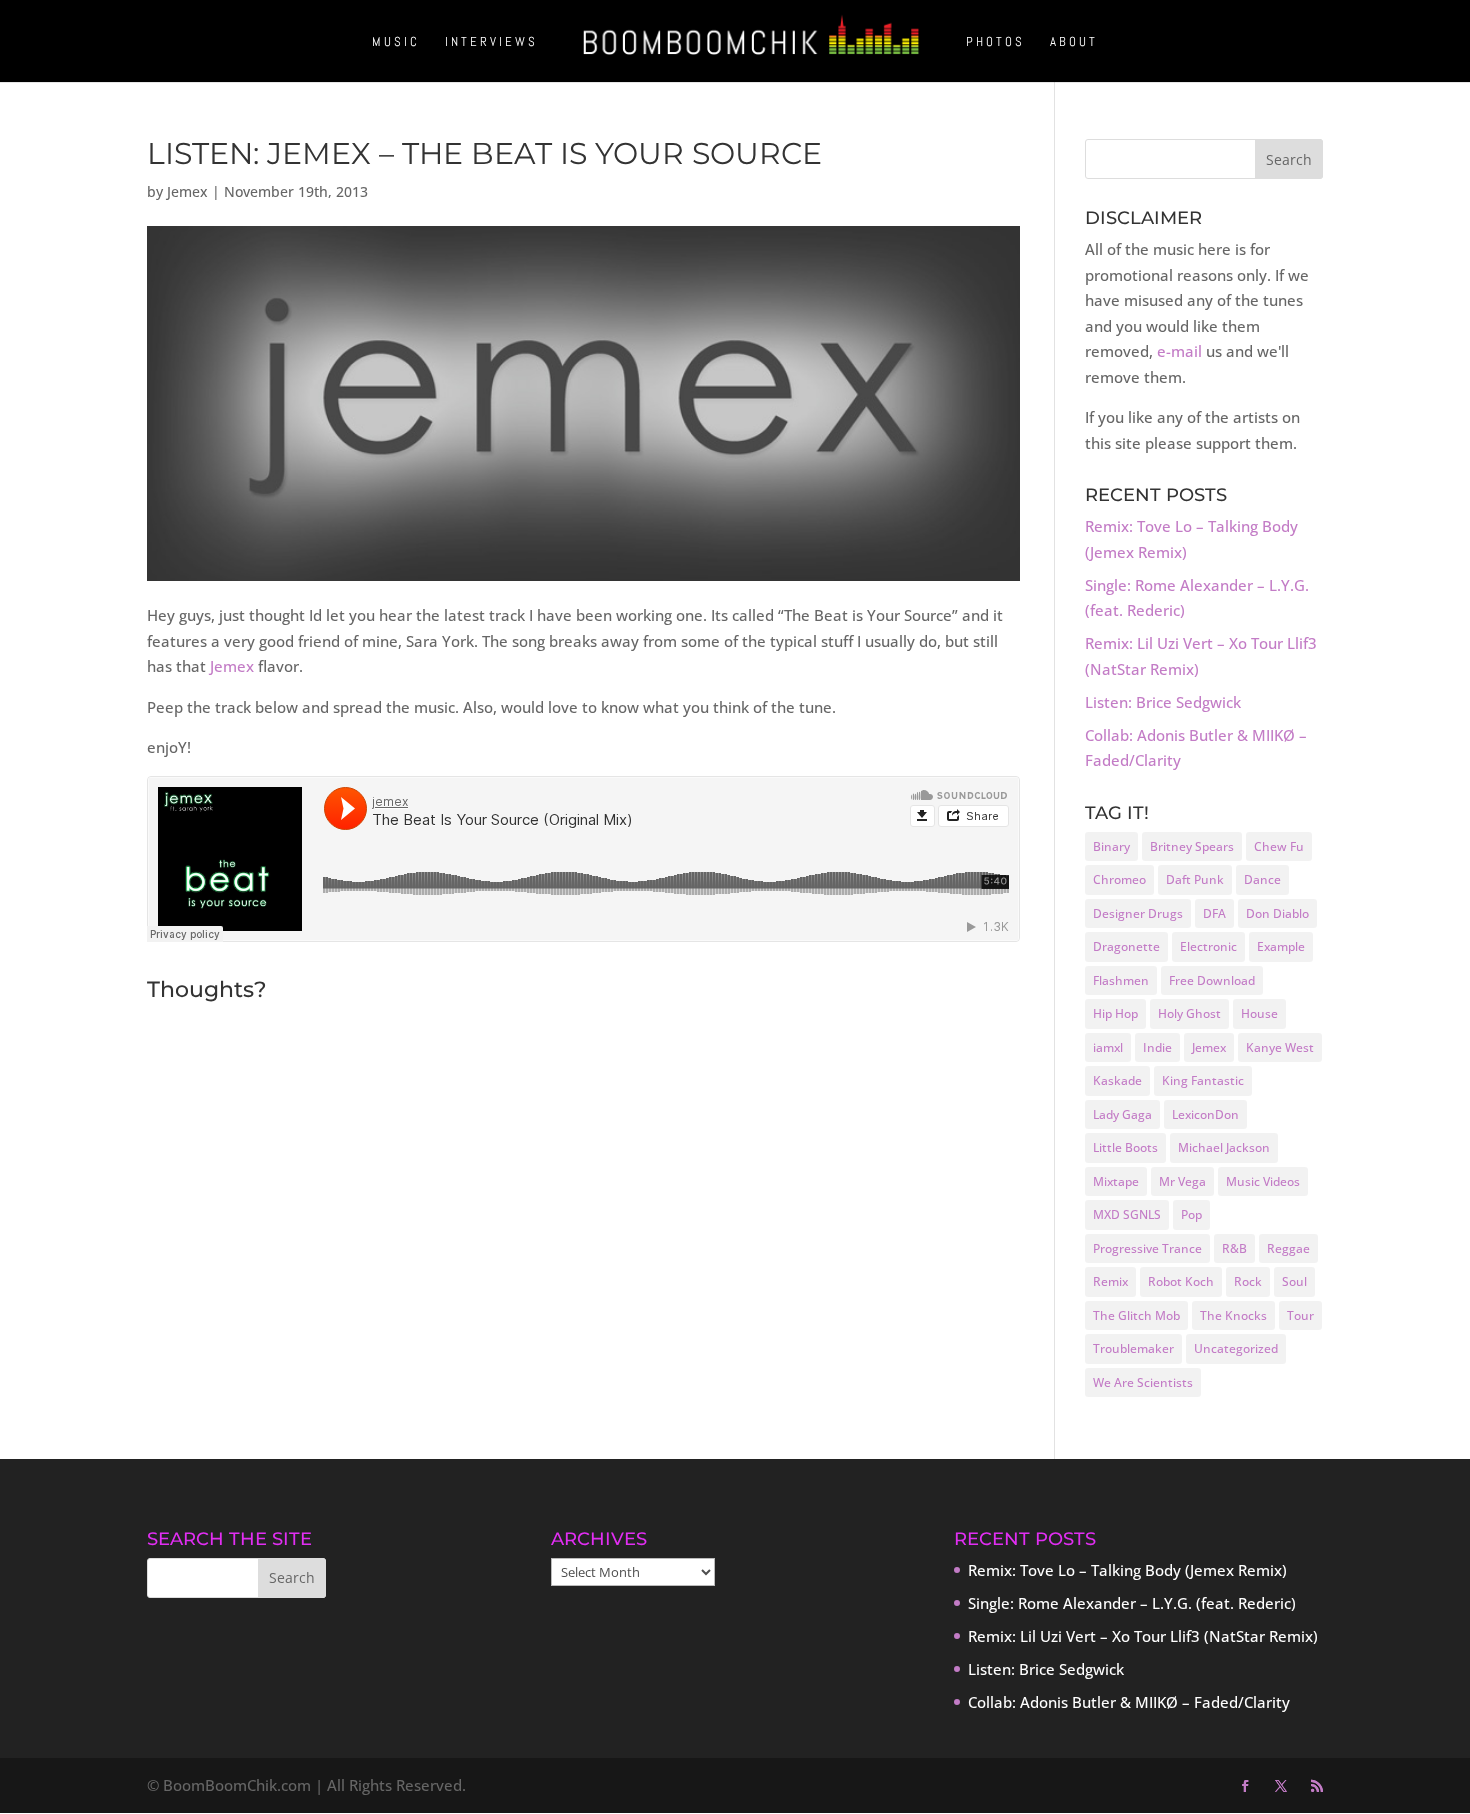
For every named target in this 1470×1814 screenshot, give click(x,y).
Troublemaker (1133, 1348)
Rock (1248, 1281)
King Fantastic (1203, 1080)
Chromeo (1119, 879)
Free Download (1212, 980)
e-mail (1179, 351)
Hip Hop (1115, 1013)
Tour (1300, 1315)
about (1074, 42)
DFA (1214, 913)
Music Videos (1263, 1181)
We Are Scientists (1143, 1382)
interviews (491, 42)
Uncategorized (1236, 1348)
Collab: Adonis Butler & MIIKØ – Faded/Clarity (1129, 1702)
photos (995, 42)
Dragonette (1126, 946)
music (396, 42)
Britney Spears (1192, 846)
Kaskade (1117, 1080)
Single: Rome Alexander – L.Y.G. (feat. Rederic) (1132, 1603)
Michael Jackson (1224, 1147)
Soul (1294, 1281)
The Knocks (1233, 1315)
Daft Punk (1195, 879)
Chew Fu (1279, 846)
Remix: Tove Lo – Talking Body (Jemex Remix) (1127, 1570)
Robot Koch (1181, 1281)
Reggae (1288, 1248)
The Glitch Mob (1136, 1315)
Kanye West (1280, 1047)
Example (1281, 946)
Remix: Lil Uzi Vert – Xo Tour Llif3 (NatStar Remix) (1143, 1636)
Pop (1191, 1214)
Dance (1262, 879)
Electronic (1208, 946)
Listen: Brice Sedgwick (1163, 702)
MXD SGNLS (1127, 1214)
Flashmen (1121, 980)
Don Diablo (1277, 913)
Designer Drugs (1138, 913)
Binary (1111, 846)
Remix (1110, 1281)
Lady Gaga (1122, 1114)
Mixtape (1116, 1181)
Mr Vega (1182, 1181)
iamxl (1108, 1047)
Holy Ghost (1189, 1013)
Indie (1157, 1047)
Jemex (187, 191)
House (1259, 1013)
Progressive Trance (1147, 1248)
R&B (1234, 1248)
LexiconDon (1205, 1114)
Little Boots (1125, 1147)
